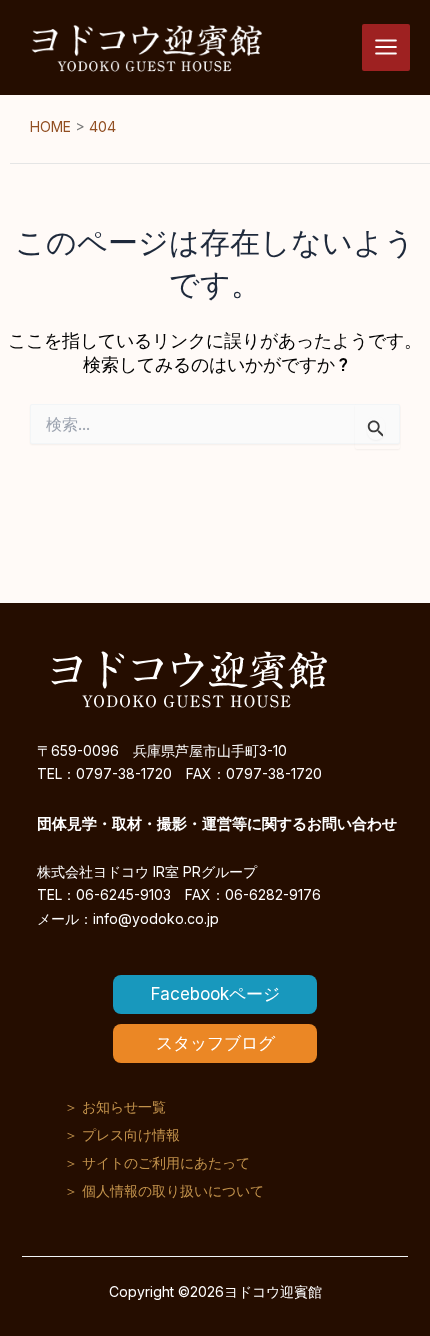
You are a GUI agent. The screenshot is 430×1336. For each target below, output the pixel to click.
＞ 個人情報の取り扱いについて (164, 1190)
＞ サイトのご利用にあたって (157, 1162)
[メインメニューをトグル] (386, 48)
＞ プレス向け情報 (122, 1134)
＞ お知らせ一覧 (115, 1106)
